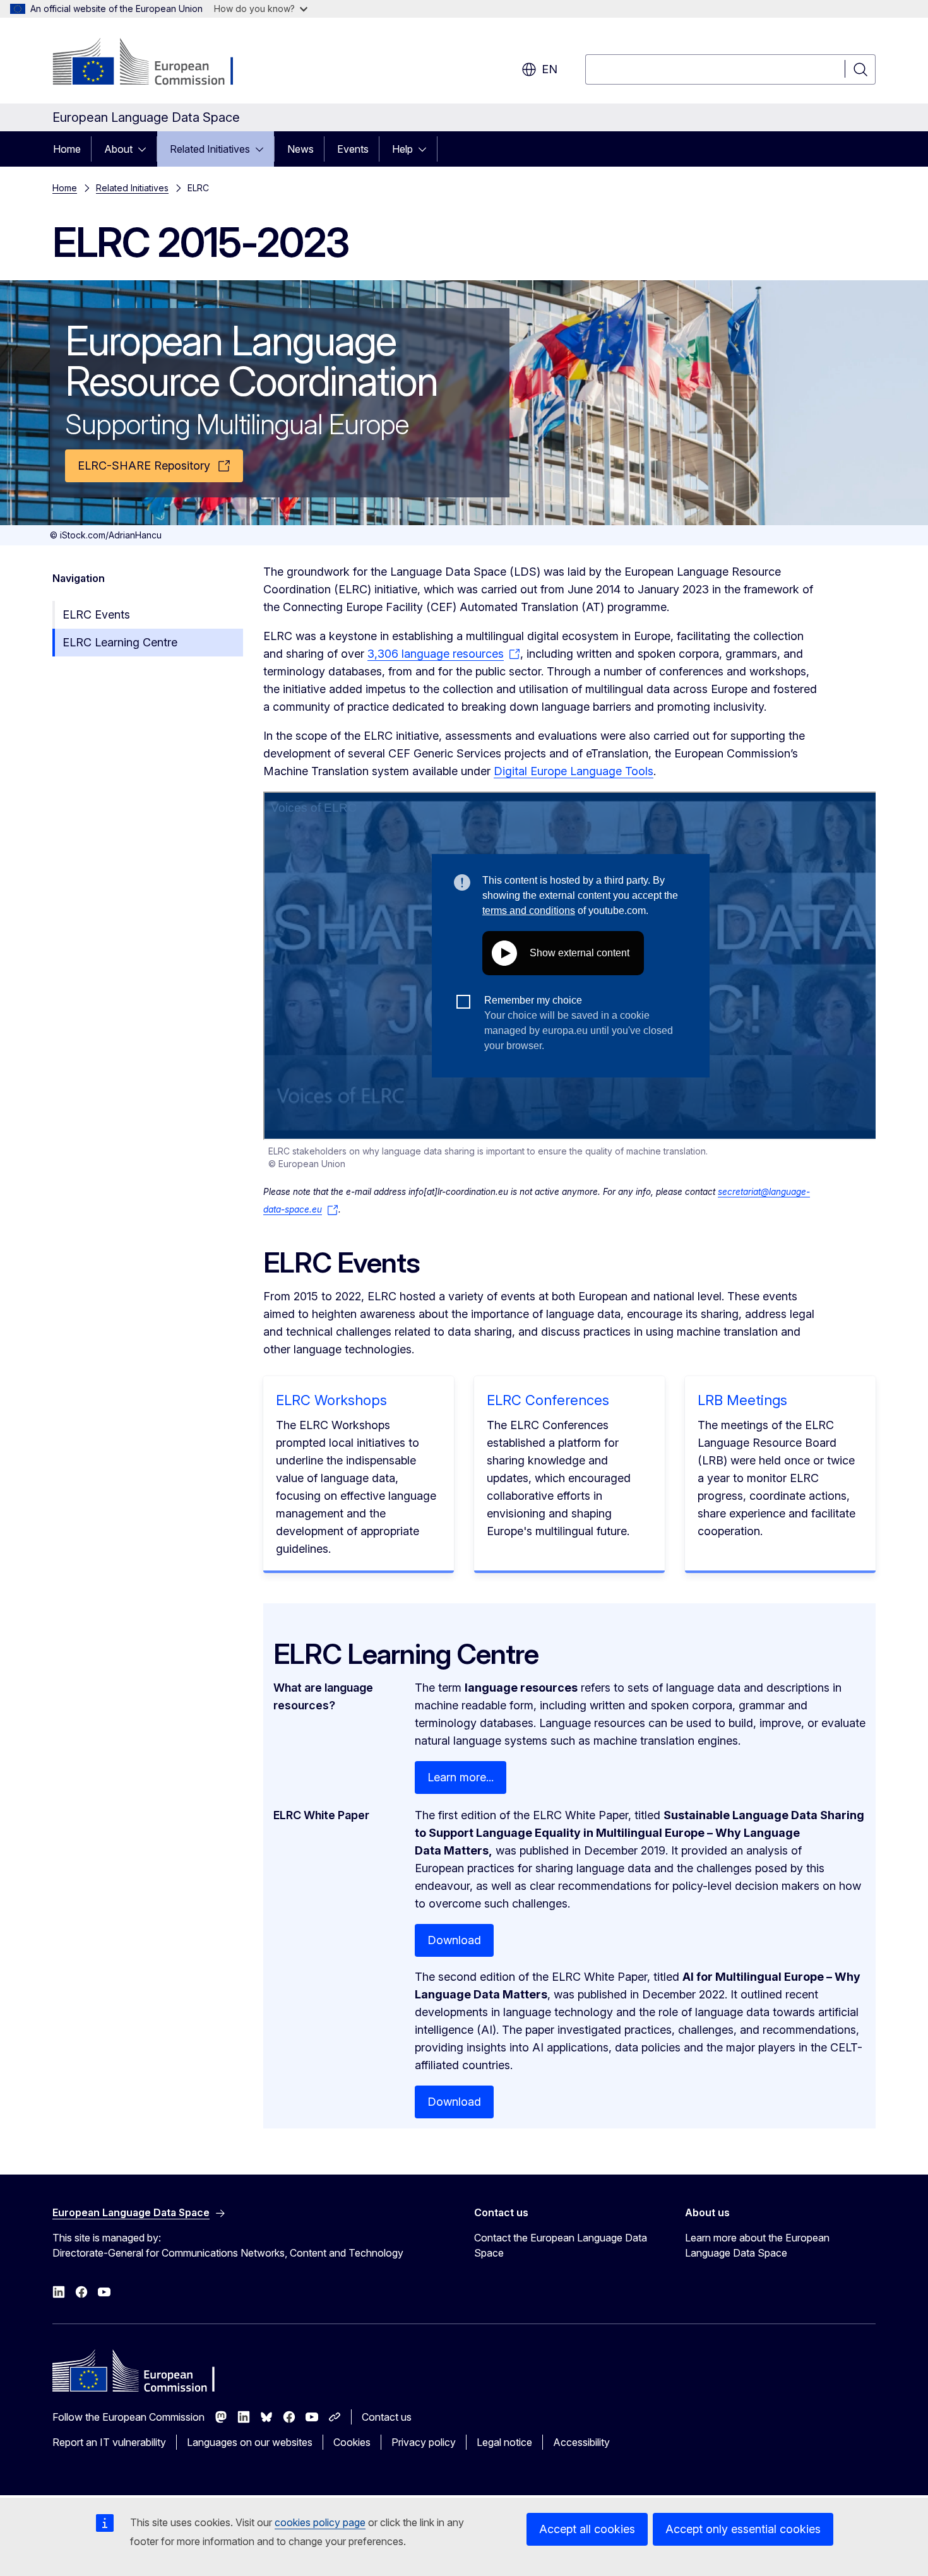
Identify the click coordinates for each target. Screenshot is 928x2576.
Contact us (387, 2417)
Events (353, 149)
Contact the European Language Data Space (561, 2245)
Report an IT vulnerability (109, 2442)
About (118, 149)
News (300, 149)
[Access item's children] (146, 149)
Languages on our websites (250, 2442)
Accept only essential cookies (743, 2529)
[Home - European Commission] (154, 63)
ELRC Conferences (548, 1400)
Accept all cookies (587, 2529)
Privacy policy (424, 2442)
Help (402, 149)
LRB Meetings (742, 1400)
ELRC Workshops (331, 1400)
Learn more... (461, 1777)
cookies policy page (320, 2522)
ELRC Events (96, 614)
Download (454, 1940)
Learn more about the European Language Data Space (757, 2245)
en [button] (550, 69)
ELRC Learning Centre (120, 642)
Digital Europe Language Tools (574, 771)
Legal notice (504, 2442)
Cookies (352, 2442)
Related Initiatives (210, 149)
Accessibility (581, 2442)
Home (67, 149)
